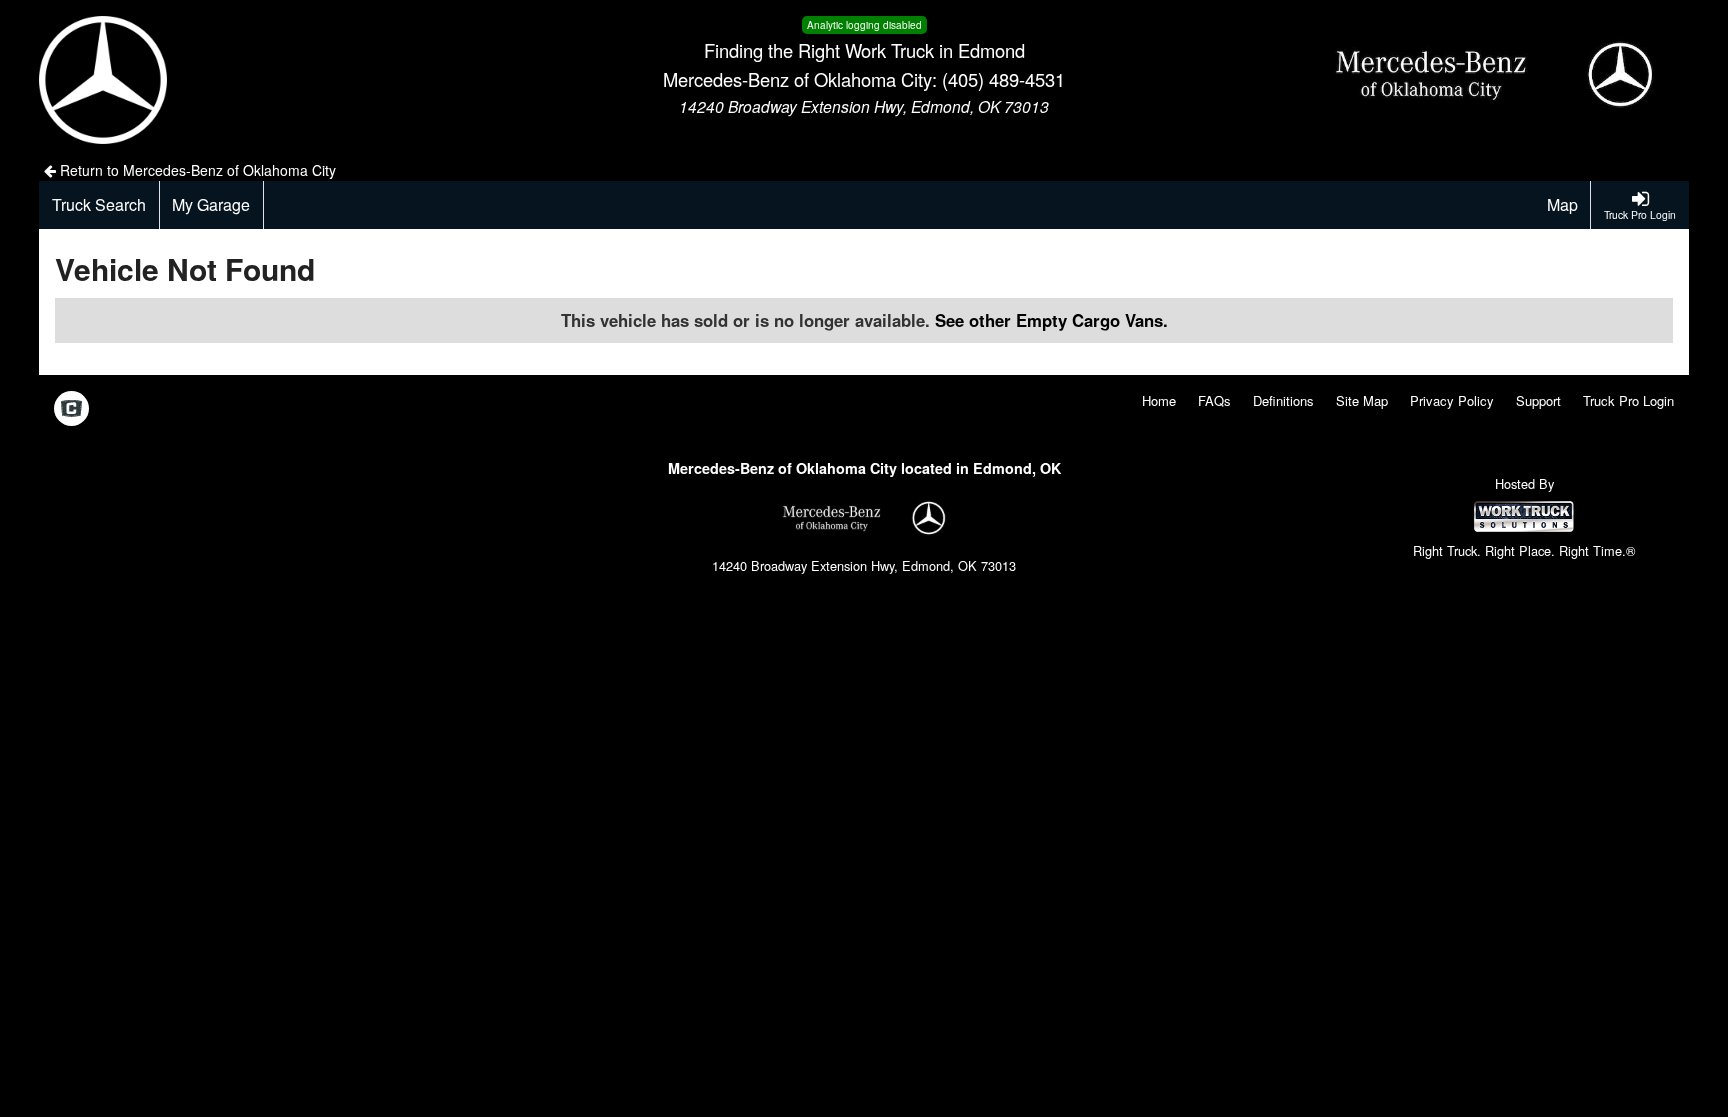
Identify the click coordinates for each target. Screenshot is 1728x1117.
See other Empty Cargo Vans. (1051, 320)
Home (1159, 400)
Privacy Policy (1452, 400)
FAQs (1214, 400)
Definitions (1283, 400)
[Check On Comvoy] (71, 410)
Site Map (1362, 400)
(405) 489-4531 (1003, 79)
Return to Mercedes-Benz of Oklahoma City (196, 170)
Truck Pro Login (1628, 400)
